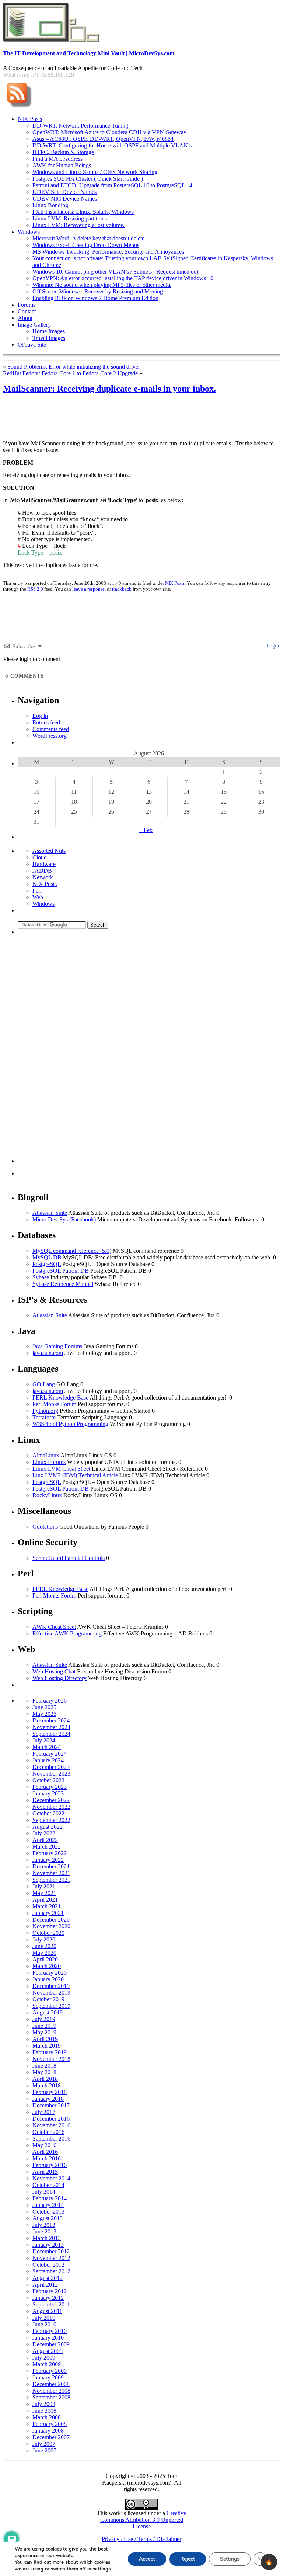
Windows (29, 232)
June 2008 (44, 2411)
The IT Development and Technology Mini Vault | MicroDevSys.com (89, 53)
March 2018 (47, 2085)
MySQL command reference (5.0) (72, 1251)
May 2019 (44, 2032)
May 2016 (44, 2145)
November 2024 (51, 1727)
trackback (122, 589)
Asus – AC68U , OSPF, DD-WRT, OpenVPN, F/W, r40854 (103, 139)
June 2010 (44, 2324)
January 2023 (48, 1793)
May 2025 (44, 1714)
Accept (147, 2559)
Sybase (41, 1277)
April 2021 (45, 1900)
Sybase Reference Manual (63, 1284)
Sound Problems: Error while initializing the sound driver (74, 367)
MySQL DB (47, 1257)
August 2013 (48, 2218)
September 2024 (51, 1734)
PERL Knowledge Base (60, 1397)
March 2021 (47, 1906)
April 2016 (45, 2152)
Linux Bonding (50, 205)
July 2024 (44, 1740)
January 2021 (48, 1913)
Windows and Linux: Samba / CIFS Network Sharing (95, 172)
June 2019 (44, 2026)
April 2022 (45, 1840)
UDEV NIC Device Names (65, 199)
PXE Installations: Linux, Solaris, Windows (83, 212)
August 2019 (48, 2012)
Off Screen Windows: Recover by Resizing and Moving (98, 291)
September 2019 (51, 2006)
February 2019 (50, 2052)
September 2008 (51, 2397)
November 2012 (51, 2258)
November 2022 (51, 1807)
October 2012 (48, 2265)
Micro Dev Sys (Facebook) (64, 1219)
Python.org (45, 1411)
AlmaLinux (46, 1455)
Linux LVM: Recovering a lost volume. (78, 225)
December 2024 (51, 1720)
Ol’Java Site (32, 345)
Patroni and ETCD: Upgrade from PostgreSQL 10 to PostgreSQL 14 (112, 185)
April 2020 (45, 1959)
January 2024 (48, 1760)
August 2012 (48, 2278)
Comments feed (51, 729)
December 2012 (51, 2251)
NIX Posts (30, 119)
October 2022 (48, 1813)
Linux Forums (49, 1462)
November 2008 (51, 2391)
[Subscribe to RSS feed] (19, 108)
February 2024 (50, 1754)
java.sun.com (48, 1353)
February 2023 (50, 1787)
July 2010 (44, 2318)
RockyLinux (47, 1495)
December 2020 (51, 1920)
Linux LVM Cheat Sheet (61, 1469)
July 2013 (44, 2225)
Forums (27, 305)
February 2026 (50, 1701)
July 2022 (44, 1833)
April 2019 (45, 2039)
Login (272, 646)
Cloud (40, 857)
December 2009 (51, 2344)
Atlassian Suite (50, 1213)
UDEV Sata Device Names (64, 192)
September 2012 (51, 2271)
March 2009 (47, 2364)
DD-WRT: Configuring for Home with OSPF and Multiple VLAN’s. (113, 145)
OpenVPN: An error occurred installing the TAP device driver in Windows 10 (123, 278)
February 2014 (50, 2198)
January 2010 (48, 2338)
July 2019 (44, 2019)
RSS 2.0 (35, 589)
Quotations (45, 1527)
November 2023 (51, 1774)
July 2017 (44, 2112)
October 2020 (48, 1933)
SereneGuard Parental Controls (69, 1558)
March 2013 (47, 2238)
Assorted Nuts (49, 851)
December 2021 (51, 1866)
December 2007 (51, 2437)
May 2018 (44, 2072)
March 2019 (47, 2046)
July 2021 (44, 1886)
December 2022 (51, 1800)
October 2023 (48, 1780)
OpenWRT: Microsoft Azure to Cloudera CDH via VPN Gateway (109, 132)
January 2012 (48, 2298)
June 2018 (44, 2066)
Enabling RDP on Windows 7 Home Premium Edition (95, 298)
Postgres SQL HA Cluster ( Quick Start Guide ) (88, 179)
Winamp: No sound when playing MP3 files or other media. (102, 285)
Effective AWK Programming (67, 1633)
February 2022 (50, 1853)
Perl (37, 891)
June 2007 (44, 2450)
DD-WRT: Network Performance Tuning (80, 126)
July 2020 (44, 1939)
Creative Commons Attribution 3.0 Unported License (143, 2520)
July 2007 (44, 2444)
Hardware (44, 864)
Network (43, 877)
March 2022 (47, 1847)
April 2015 (45, 2172)
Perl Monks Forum (54, 1404)
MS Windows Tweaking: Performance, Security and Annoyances (108, 252)
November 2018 (51, 2059)
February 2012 (50, 2291)
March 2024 (47, 1747)
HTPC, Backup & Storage (63, 152)
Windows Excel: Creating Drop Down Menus (86, 245)
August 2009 (48, 2351)
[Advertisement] (137, 418)
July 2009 (44, 2358)
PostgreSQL (47, 1264)
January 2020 (48, 1979)
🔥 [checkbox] (269, 2562)
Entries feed (46, 722)
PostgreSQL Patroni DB (61, 1271)
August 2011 (47, 2311)
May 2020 (44, 1953)
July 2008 (44, 2404)
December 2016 (51, 2119)
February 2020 (50, 1973)
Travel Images (49, 338)
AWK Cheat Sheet (54, 1627)
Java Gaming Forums (57, 1346)
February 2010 (50, 2331)
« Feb (146, 830)
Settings (230, 2559)
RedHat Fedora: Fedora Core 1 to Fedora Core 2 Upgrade (70, 373)
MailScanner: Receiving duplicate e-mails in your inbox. (109, 389)
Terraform (44, 1417)
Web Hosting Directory (60, 1678)
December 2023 (51, 1767)
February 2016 (50, 2165)
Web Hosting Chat (54, 1671)
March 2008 (47, 2417)
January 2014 (48, 2205)
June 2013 (44, 2231)
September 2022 (51, 1820)
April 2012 (45, 2285)
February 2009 (50, 2371)
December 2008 (51, 2384)
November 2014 (51, 2178)
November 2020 (51, 1926)
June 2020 (44, 1946)
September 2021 (51, 1880)
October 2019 (48, 1999)
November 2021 (51, 1873)
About (25, 318)
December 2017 (51, 2105)
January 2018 (48, 2099)
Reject (188, 2559)
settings (102, 2569)
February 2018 (50, 2092)
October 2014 (48, 2185)
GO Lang (44, 1384)
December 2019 (51, 1986)
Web (38, 897)
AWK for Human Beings (62, 165)
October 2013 (48, 2212)
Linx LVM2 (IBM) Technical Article (75, 1475)
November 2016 (51, 2125)
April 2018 (45, 2079)
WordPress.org (50, 736)
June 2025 (44, 1707)
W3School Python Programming (70, 1424)
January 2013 (48, 2245)
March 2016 (47, 2158)
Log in (40, 716)
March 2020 (47, 1966)
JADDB (42, 871)
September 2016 (51, 2139)
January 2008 (48, 2431)
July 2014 (44, 2192)
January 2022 (48, 1860)
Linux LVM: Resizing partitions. (70, 218)
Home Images (49, 331)
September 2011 (51, 2304)
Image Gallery (34, 325)
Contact (27, 311)
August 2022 (48, 1827)
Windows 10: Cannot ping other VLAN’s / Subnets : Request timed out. (116, 272)
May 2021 (44, 1893)
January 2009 (48, 2377)
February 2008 (50, 2424)
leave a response (88, 589)
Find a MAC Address (57, 159)
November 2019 (51, 1993)
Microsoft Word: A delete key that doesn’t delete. (89, 238)
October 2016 (48, 2132)
